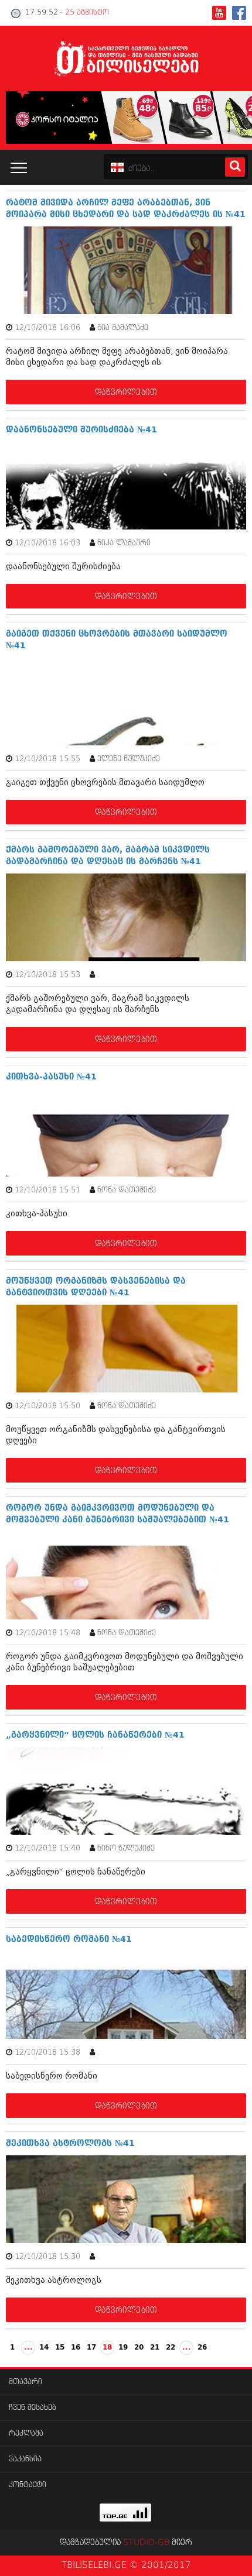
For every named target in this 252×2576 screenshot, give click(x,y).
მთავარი (25, 2382)
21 (155, 2348)
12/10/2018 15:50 (47, 1406)
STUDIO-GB (146, 2543)
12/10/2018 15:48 (47, 1633)
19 (123, 2348)
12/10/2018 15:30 (47, 2257)
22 (171, 2348)
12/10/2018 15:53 (47, 975)
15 (60, 2348)
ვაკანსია (25, 2459)
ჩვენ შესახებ (33, 2408)
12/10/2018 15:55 (47, 759)
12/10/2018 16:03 (47, 543)
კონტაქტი (28, 2485)
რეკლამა (26, 2434)
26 (202, 2348)
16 (76, 2348)
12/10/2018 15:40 (47, 1848)
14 (44, 2348)
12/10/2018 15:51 (47, 1190)
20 (139, 2348)
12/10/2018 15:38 (47, 2053)
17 (91, 2348)
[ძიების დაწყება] (235, 167)
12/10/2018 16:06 (47, 328)
